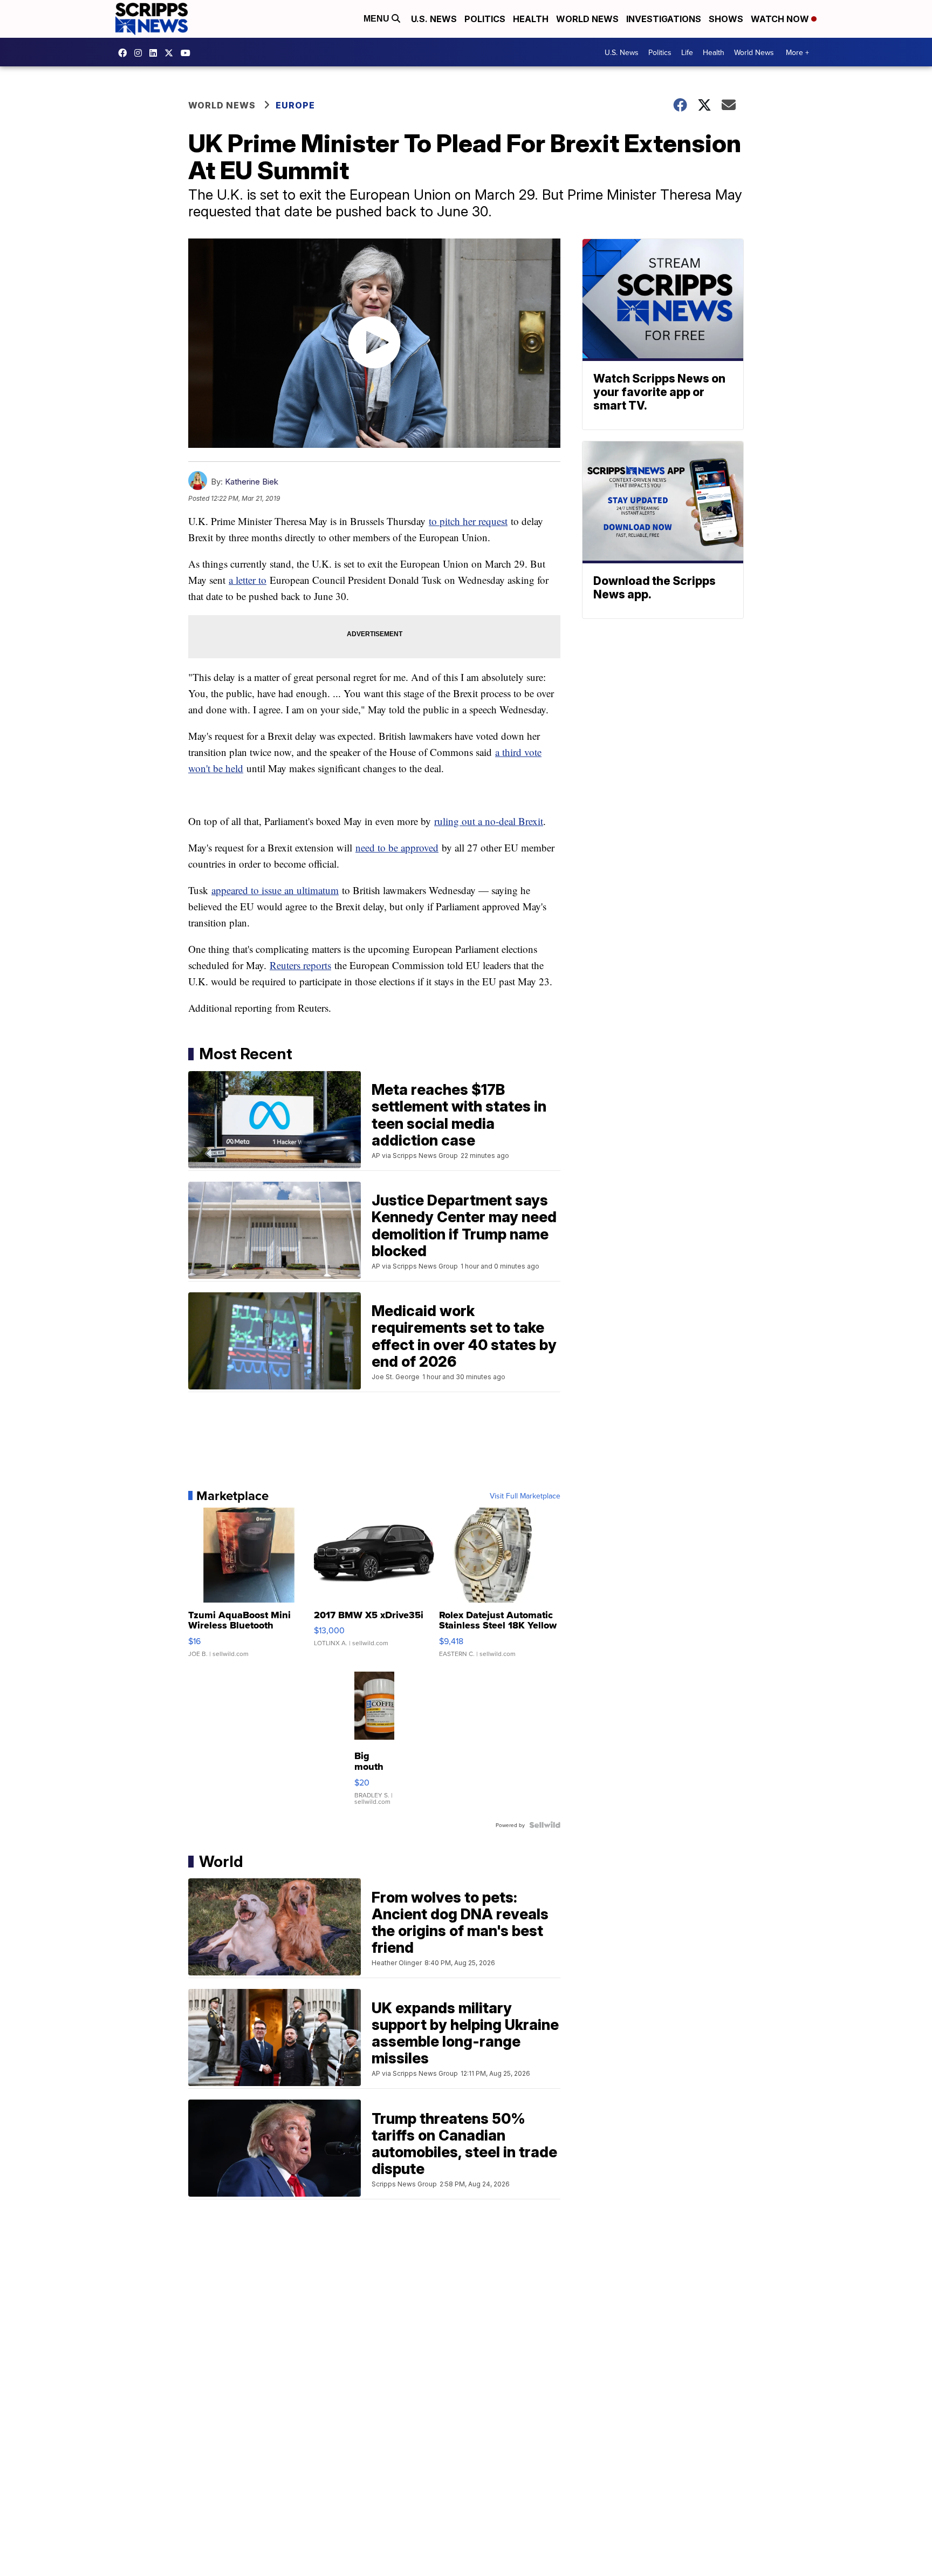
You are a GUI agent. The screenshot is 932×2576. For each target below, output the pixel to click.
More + (797, 52)
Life (687, 52)
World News (587, 19)
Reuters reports (300, 965)
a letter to (248, 580)
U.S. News (434, 19)
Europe (295, 105)
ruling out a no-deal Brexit (489, 821)
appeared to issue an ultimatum (275, 890)
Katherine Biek (252, 482)
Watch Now (781, 19)
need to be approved (397, 847)
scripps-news (156, 53)
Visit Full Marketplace (525, 1496)
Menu (378, 19)
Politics (485, 19)
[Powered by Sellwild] (545, 1825)
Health (531, 19)
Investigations (664, 19)
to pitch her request (468, 521)
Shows (726, 19)
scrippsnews (125, 53)
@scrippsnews (188, 53)
